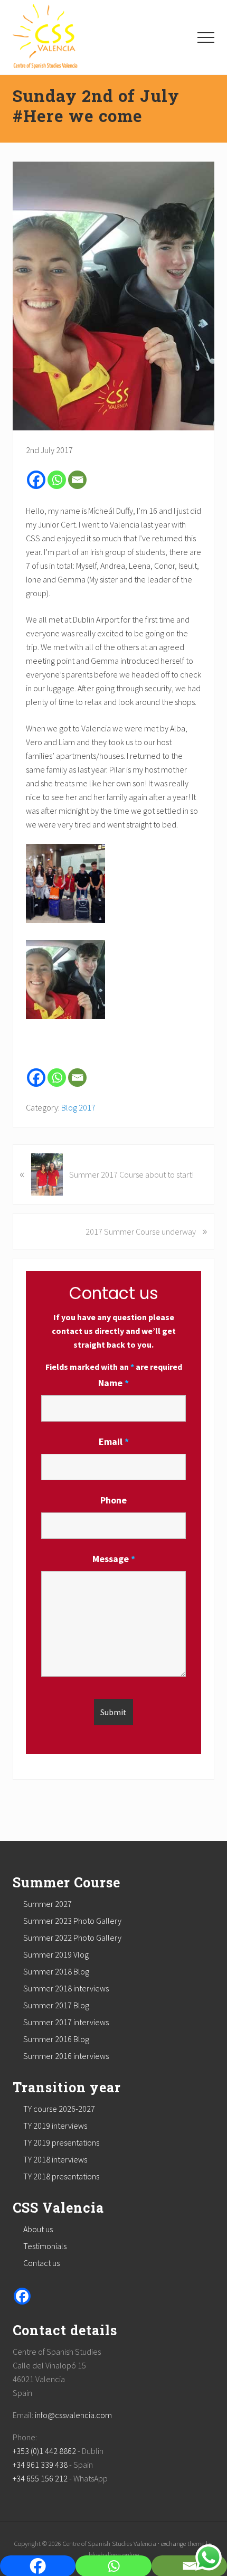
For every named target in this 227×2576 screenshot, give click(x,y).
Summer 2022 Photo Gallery (72, 1938)
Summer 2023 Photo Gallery (72, 1921)
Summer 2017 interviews (66, 2022)
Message (114, 1559)
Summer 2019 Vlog (56, 1954)
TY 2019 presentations (61, 2142)
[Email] (77, 480)
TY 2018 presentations (61, 2176)
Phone (113, 1500)
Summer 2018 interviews (66, 1988)
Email (114, 1441)
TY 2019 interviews (55, 2126)
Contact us (41, 2263)
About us (38, 2229)
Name (113, 1383)
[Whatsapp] (57, 480)
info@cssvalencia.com (73, 2415)
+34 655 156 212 (40, 2478)
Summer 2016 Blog (56, 2039)
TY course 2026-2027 (59, 2109)
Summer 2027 (48, 1904)
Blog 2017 (78, 1107)
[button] (206, 37)
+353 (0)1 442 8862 (44, 2451)
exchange (173, 2543)
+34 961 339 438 (40, 2465)
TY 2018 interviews (55, 2159)
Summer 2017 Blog (56, 2005)
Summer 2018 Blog (56, 1971)
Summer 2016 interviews (66, 2056)
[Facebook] (36, 480)
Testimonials (45, 2246)
